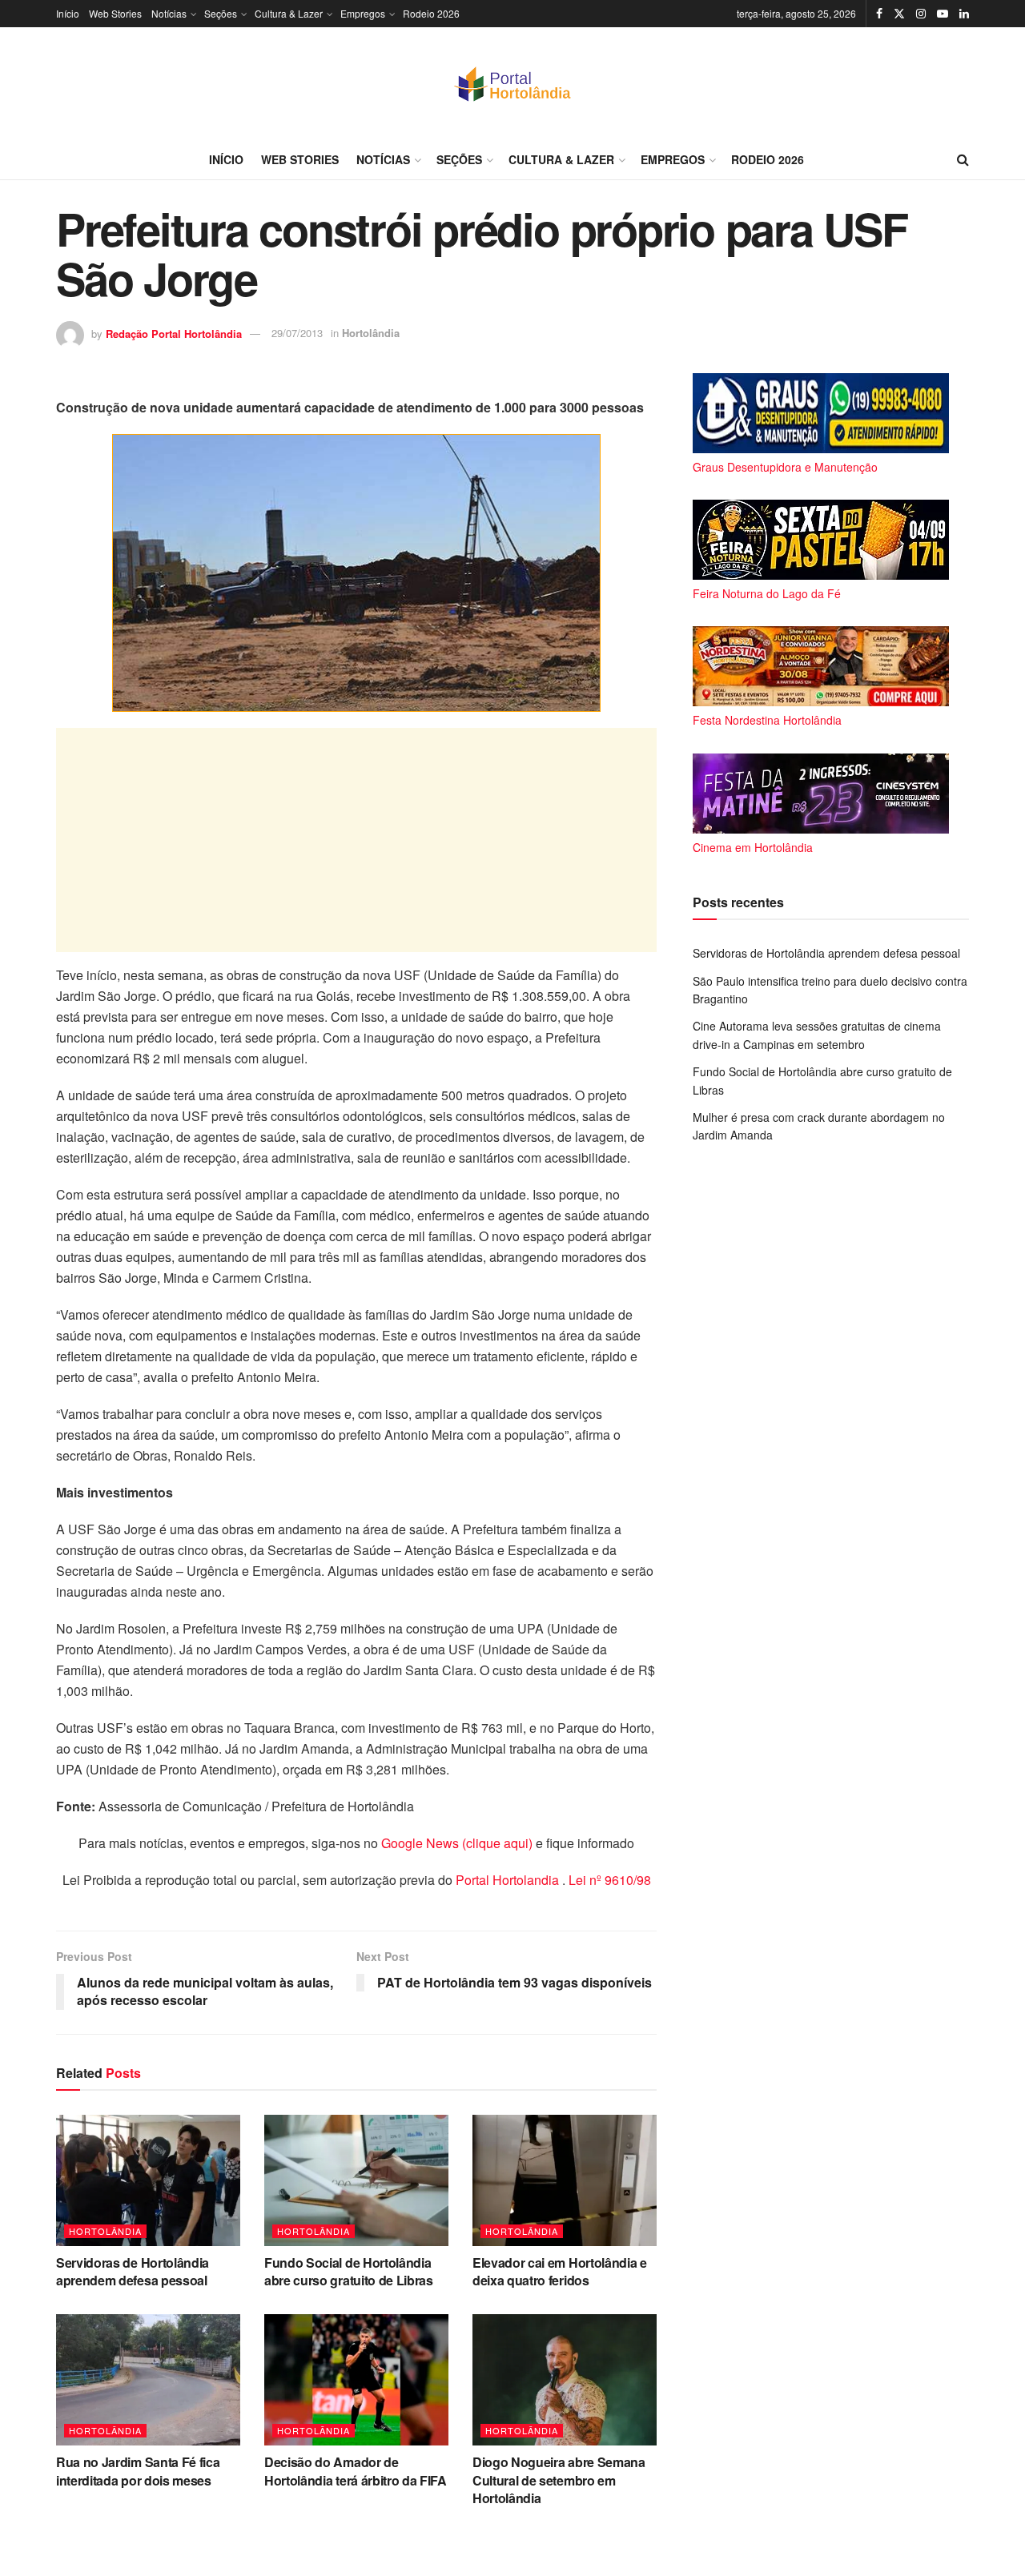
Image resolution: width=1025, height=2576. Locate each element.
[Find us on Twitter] (899, 14)
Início (68, 13)
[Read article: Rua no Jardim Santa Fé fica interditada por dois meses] (148, 2380)
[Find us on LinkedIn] (964, 14)
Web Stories (115, 13)
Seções (221, 13)
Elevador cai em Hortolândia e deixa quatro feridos (560, 2271)
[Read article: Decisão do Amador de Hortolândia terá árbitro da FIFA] (356, 2380)
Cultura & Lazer (289, 13)
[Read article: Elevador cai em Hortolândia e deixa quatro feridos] (565, 2180)
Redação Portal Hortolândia (174, 333)
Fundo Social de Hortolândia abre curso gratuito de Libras (349, 2271)
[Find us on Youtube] (943, 14)
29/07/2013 (297, 333)
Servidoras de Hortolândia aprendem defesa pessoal (133, 2271)
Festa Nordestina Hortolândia (767, 720)
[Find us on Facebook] (879, 14)
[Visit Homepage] (512, 83)
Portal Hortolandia (509, 1880)
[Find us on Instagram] (921, 14)
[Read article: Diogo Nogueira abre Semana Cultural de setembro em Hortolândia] (565, 2380)
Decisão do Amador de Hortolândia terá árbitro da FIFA (356, 2471)
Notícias (169, 13)
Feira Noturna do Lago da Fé (767, 593)
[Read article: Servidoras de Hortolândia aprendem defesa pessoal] (148, 2180)
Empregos (363, 13)
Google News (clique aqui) (457, 1843)
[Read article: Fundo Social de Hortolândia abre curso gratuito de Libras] (356, 2180)
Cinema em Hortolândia (753, 847)
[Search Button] (963, 159)
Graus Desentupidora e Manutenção (785, 467)
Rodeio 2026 (431, 13)
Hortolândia (371, 333)
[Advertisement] (356, 840)
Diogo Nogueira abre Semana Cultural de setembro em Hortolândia (559, 2480)
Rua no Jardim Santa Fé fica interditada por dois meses (138, 2471)
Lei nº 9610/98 (608, 1880)
